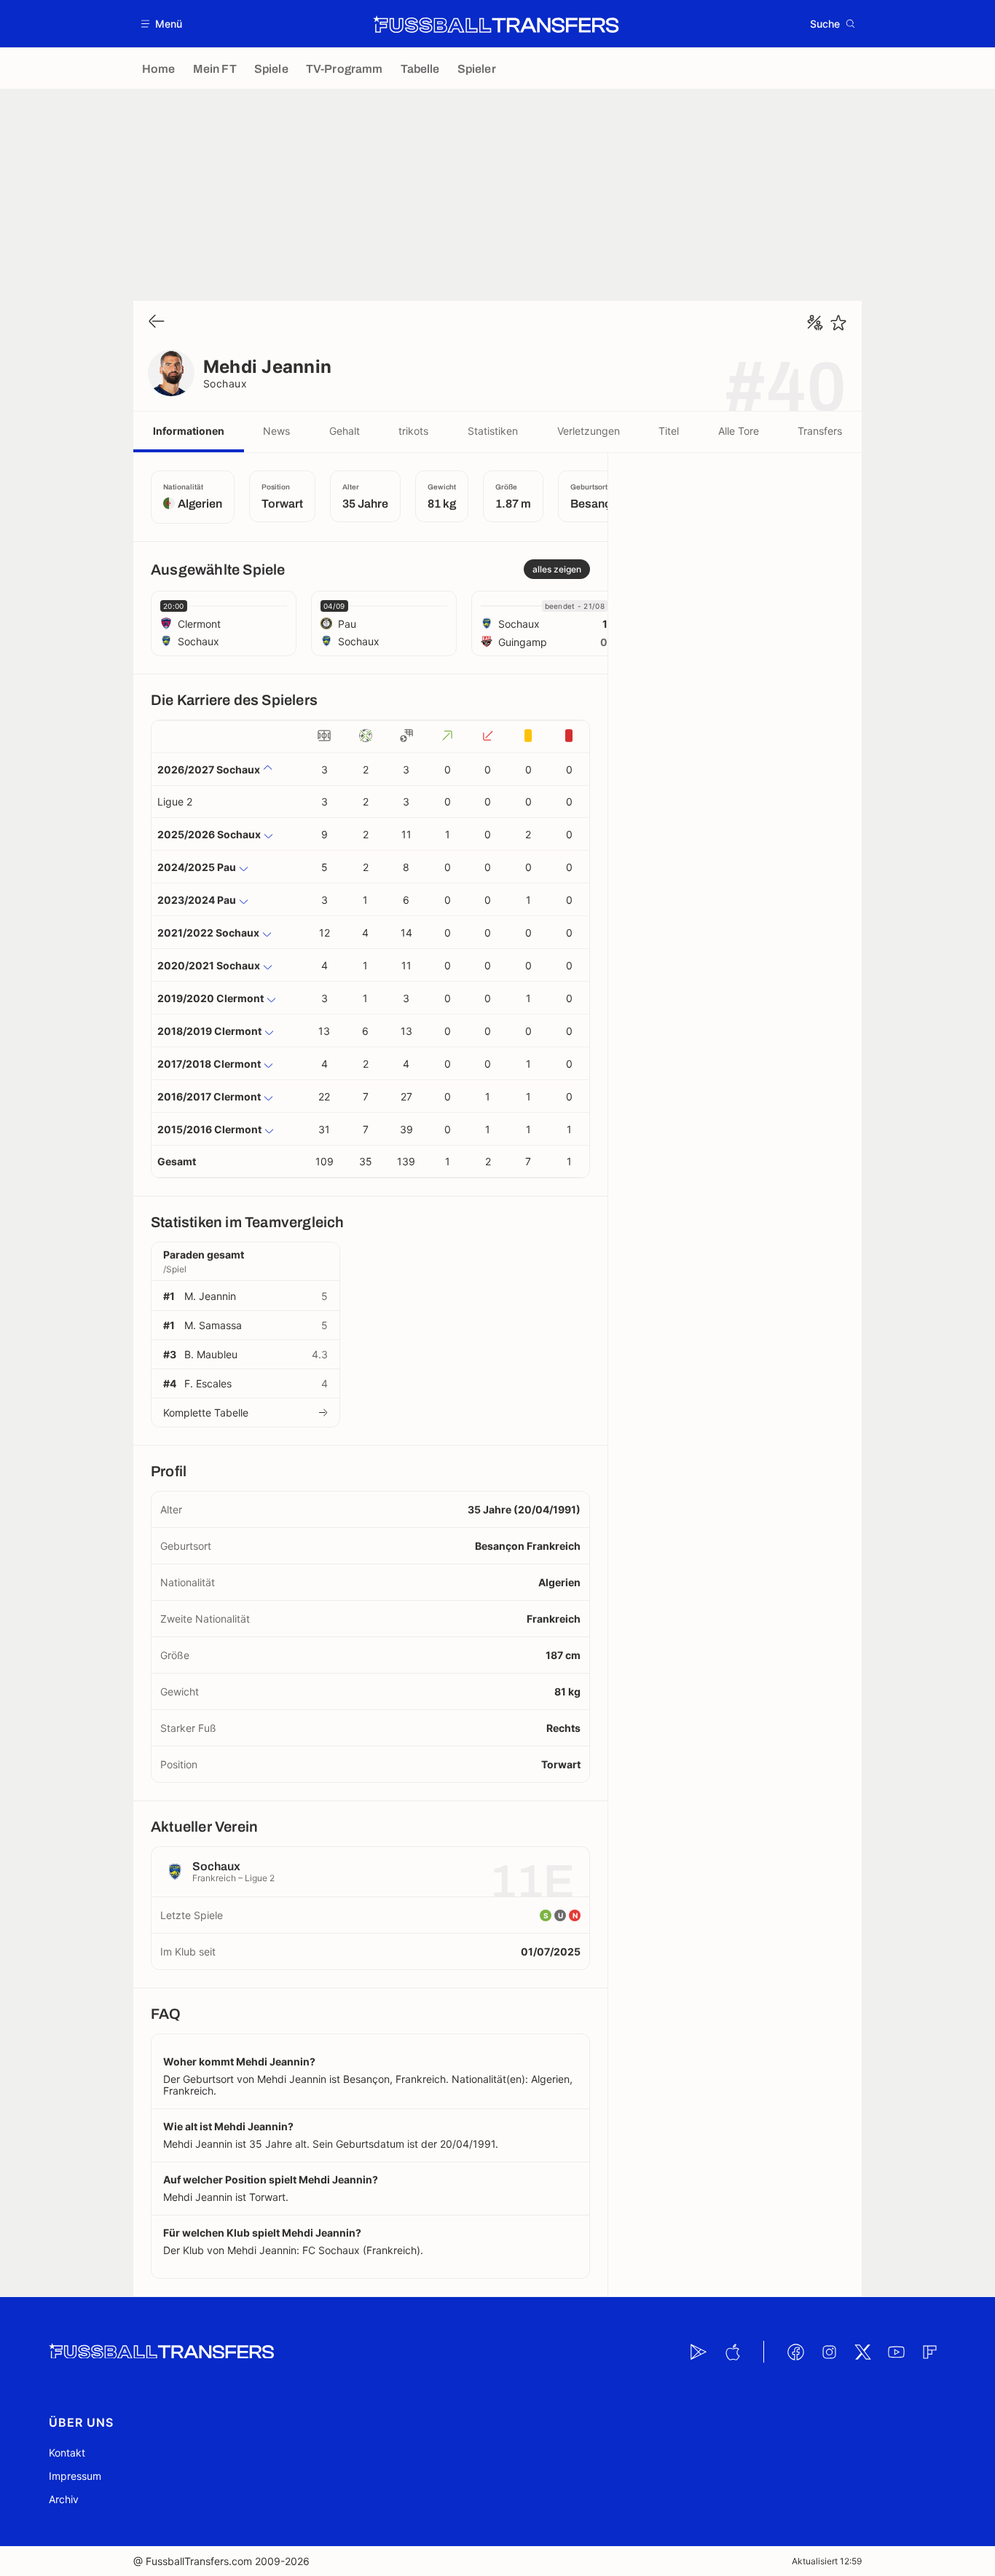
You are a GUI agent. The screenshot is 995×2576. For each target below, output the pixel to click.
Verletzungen (589, 431)
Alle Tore (739, 431)
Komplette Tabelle (206, 1413)
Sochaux (225, 383)
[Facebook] (795, 2352)
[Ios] (732, 2352)
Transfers (820, 431)
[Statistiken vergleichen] (815, 323)
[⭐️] (838, 323)
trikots (413, 431)
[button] (162, 24)
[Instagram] (829, 2352)
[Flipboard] (929, 2352)
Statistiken (493, 431)
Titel (669, 431)
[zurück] (157, 322)
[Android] (699, 2352)
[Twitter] (862, 2352)
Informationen (189, 431)
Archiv (64, 2499)
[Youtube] (896, 2352)
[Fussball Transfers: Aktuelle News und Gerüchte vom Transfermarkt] (496, 24)
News (276, 431)
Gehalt (345, 431)
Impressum (75, 2476)
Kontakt (67, 2453)
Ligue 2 (175, 801)
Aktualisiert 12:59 (827, 2561)
